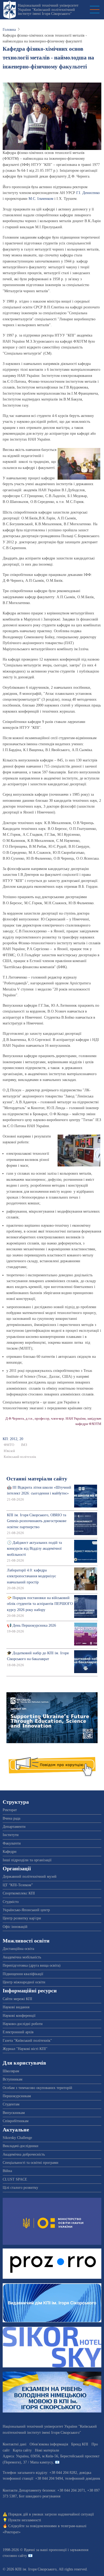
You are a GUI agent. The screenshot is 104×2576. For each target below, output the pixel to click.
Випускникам (14, 2113)
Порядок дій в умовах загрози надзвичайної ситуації (51, 2514)
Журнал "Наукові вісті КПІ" (25, 2049)
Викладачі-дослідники (21, 2146)
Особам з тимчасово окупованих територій (37, 2088)
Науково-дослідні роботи (23, 2024)
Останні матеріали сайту (37, 1479)
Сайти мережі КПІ (17, 1999)
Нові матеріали (47, 2450)
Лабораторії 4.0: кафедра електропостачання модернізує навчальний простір (31, 1576)
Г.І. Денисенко (88, 193)
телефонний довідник (83, 2478)
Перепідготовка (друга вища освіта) (32, 1965)
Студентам (11, 2104)
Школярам (11, 2071)
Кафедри (10, 1852)
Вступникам (13, 2079)
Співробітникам (16, 2121)
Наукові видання (16, 2007)
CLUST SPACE (15, 2179)
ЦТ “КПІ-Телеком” (18, 1885)
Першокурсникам (17, 2096)
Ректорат (10, 1810)
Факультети (12, 1843)
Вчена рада (11, 1818)
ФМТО (9, 1445)
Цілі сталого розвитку (20, 2188)
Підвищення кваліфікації (23, 1974)
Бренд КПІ (80, 2444)
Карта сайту (22, 2450)
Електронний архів (18, 2032)
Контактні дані (15, 2444)
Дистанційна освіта (18, 1949)
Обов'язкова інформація (49, 2444)
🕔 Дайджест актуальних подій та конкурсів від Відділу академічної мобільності (34, 1549)
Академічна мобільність (22, 1957)
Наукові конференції (19, 2016)
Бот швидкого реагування (40, 2496)
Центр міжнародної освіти (24, 1982)
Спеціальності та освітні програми (31, 2163)
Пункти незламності (25, 2520)
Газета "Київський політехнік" (27, 2041)
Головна (9, 30)
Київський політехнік (20, 1457)
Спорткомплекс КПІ (19, 1893)
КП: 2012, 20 (13, 1439)
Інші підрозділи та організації (27, 1860)
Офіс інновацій (15, 1927)
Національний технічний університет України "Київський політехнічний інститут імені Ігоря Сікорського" (48, 10)
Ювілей (9, 1451)
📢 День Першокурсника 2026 (31, 1625)
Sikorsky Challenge (17, 2138)
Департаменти (14, 1827)
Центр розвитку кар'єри (22, 1918)
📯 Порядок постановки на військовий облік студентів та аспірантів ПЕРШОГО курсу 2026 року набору (40, 1604)
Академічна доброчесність (24, 2154)
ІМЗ (24, 1445)
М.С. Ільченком (41, 199)
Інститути (11, 1835)
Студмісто (11, 1902)
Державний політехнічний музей (30, 1877)
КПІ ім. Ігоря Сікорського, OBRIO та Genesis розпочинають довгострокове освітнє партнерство (37, 1521)
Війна (7, 2171)
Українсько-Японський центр (26, 1910)
